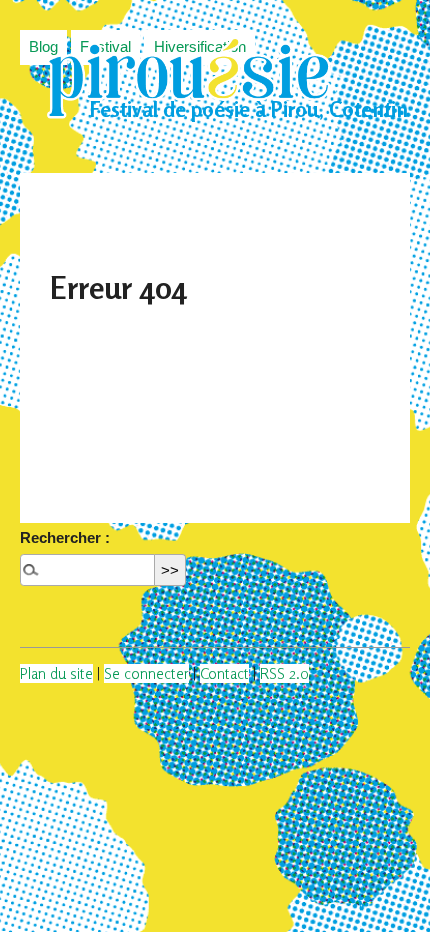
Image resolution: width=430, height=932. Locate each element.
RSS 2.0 (284, 673)
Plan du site (56, 673)
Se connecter (146, 673)
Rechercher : (65, 537)
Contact (224, 673)
